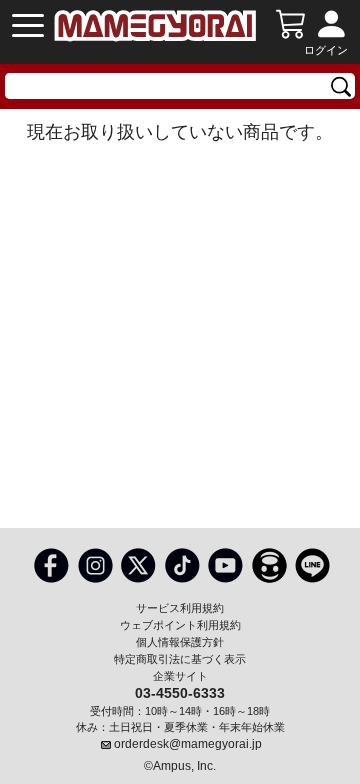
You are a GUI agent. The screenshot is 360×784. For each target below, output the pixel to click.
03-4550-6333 (180, 692)
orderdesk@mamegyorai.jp (188, 744)
